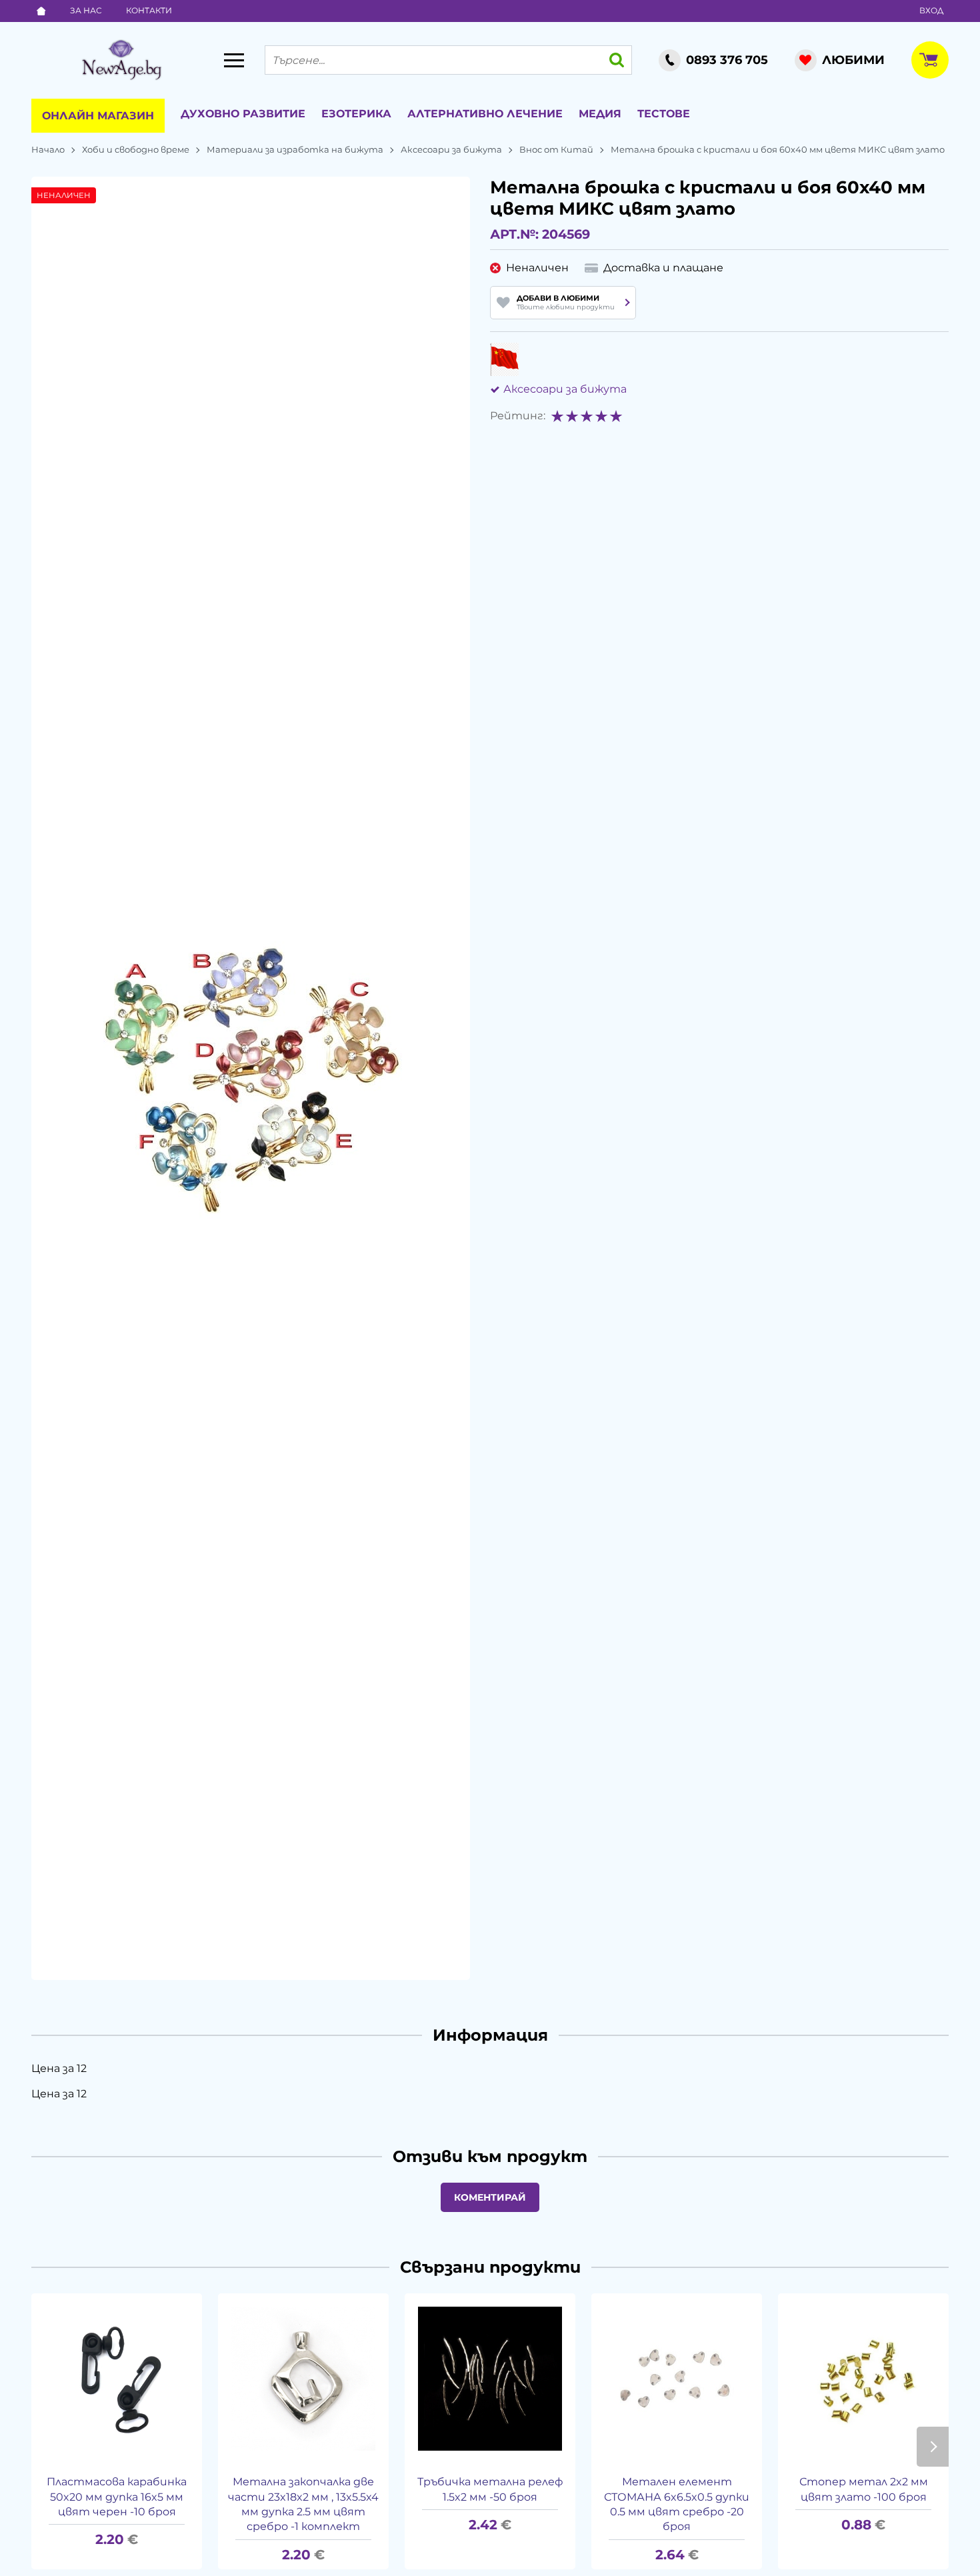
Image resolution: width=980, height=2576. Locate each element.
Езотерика (356, 114)
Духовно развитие (243, 114)
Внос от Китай (556, 149)
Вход (931, 10)
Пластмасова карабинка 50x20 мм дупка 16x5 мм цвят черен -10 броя (117, 2497)
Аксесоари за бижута (451, 149)
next (933, 2447)
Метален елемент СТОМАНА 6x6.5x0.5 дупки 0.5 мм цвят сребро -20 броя (677, 2504)
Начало (48, 149)
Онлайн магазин (98, 116)
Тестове (664, 114)
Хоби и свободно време (136, 149)
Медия (600, 114)
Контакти (149, 10)
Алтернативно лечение (485, 114)
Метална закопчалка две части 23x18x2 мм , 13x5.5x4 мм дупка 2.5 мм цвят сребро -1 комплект (303, 2504)
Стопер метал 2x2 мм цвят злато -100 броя (864, 2489)
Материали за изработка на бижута (295, 149)
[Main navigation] (234, 60)
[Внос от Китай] (504, 359)
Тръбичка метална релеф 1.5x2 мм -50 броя (490, 2489)
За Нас (86, 10)
